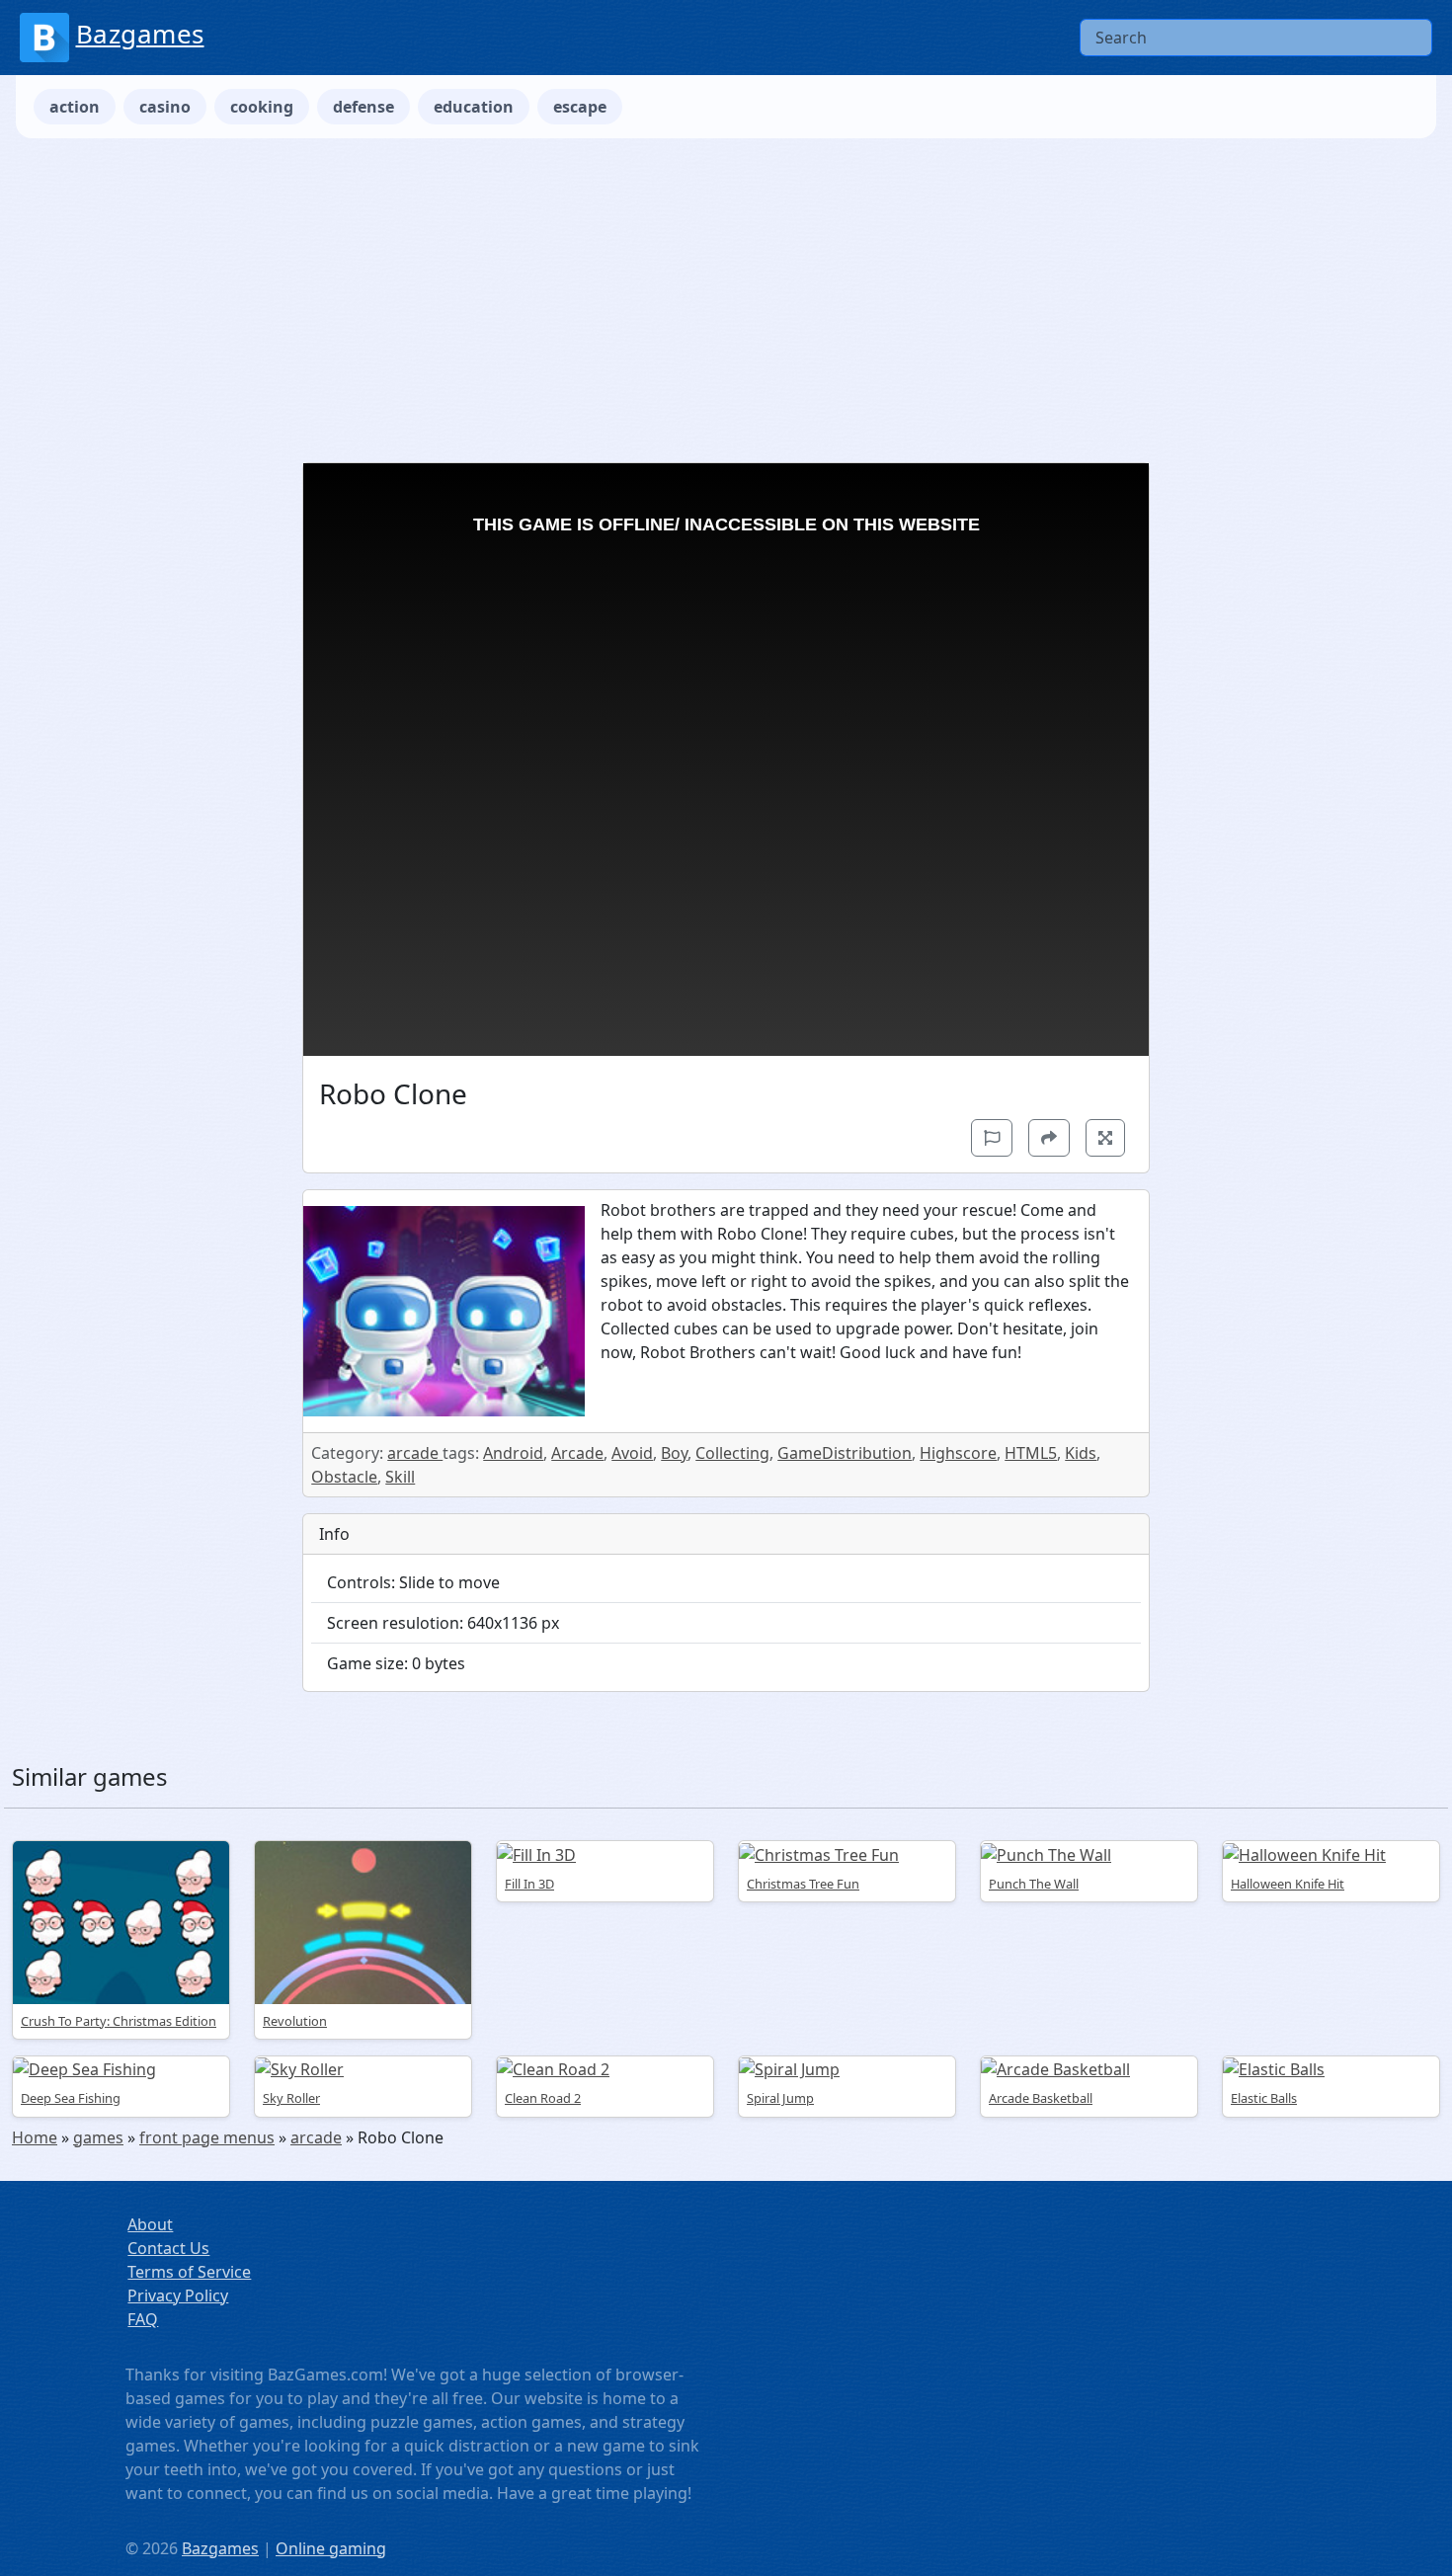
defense (363, 107)
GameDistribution (845, 1453)
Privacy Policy (178, 2295)
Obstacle (344, 1477)
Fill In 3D (529, 1884)
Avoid (632, 1453)
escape (580, 107)
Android (513, 1453)
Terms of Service (189, 2272)
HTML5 (1031, 1453)
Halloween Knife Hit (1288, 1884)
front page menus (207, 2137)
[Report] (992, 1138)
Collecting (732, 1453)
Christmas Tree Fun (803, 1884)
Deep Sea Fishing (71, 2098)
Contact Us (168, 2248)
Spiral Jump (780, 2098)
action (75, 107)
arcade (415, 1453)
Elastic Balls (1264, 2098)
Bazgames (140, 34)
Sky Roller (291, 2098)
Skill (400, 1477)
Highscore (958, 1453)
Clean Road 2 (543, 2098)
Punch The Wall (1034, 1884)
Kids (1081, 1453)
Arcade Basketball (1041, 2098)
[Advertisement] (726, 300)
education (474, 107)
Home (35, 2137)
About (150, 2224)
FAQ (143, 2319)
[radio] (726, 1916)
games (98, 2137)
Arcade (577, 1453)
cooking (262, 107)
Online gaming (331, 2548)
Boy (674, 1453)
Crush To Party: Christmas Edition (119, 2021)
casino (165, 107)
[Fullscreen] (1105, 1138)
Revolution (295, 2021)
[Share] (1049, 1138)
